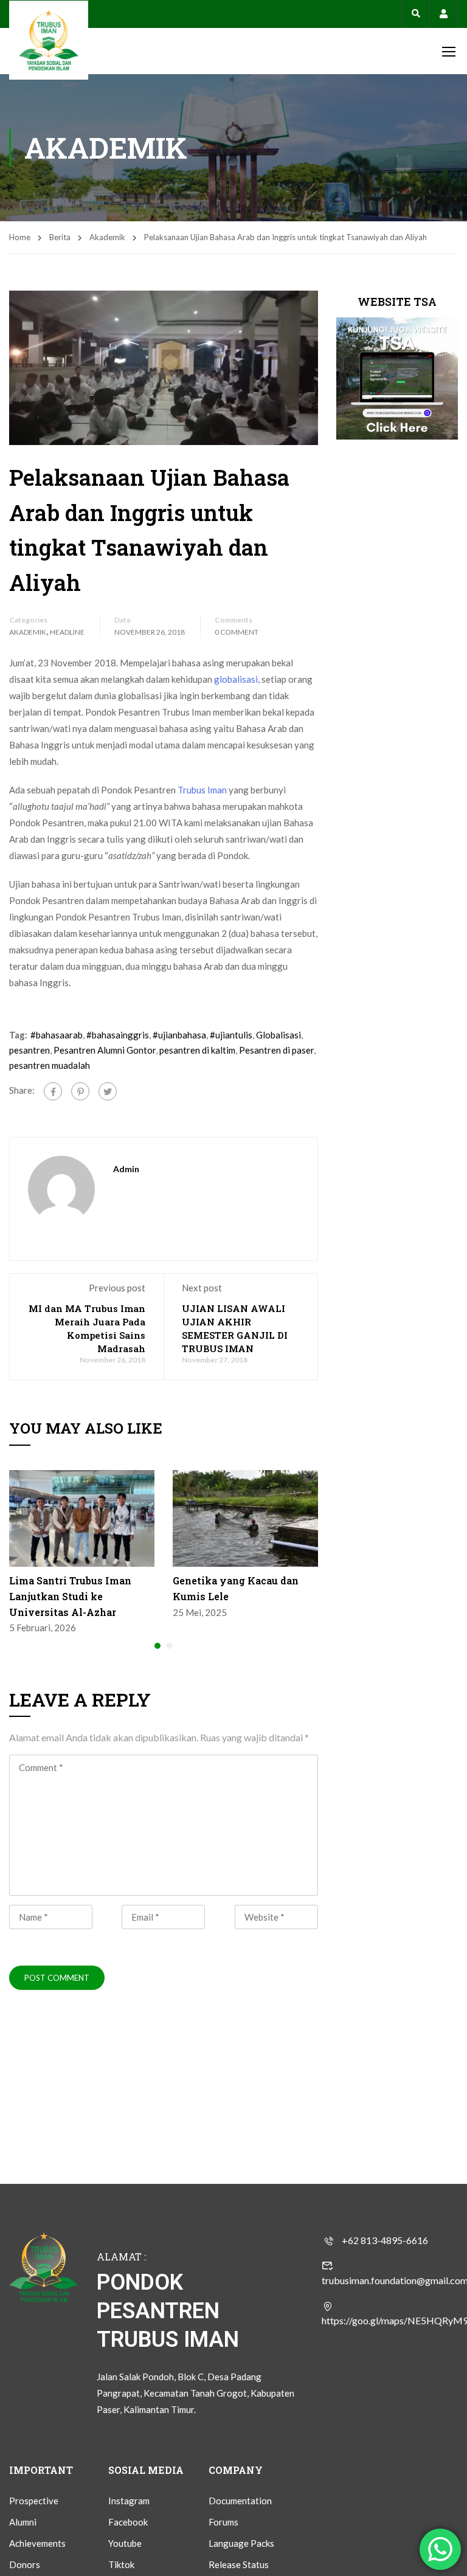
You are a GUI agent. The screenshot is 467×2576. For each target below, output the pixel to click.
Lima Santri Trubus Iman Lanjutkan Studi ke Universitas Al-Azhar (70, 1596)
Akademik (107, 237)
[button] (157, 1646)
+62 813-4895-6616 (385, 2240)
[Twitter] (108, 1091)
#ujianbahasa (179, 1035)
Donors (25, 2564)
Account (444, 14)
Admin (126, 1169)
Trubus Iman (202, 790)
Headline (67, 632)
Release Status (239, 2564)
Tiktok (121, 2564)
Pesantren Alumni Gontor (105, 1050)
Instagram (129, 2501)
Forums (223, 2522)
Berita (60, 237)
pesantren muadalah (50, 1065)
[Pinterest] (80, 1091)
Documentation (240, 2501)
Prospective (34, 2501)
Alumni (23, 2522)
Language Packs (241, 2543)
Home (20, 237)
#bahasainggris (118, 1035)
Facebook (128, 2522)
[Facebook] (53, 1091)
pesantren (29, 1050)
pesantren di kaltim (197, 1050)
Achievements (37, 2543)
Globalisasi (278, 1035)
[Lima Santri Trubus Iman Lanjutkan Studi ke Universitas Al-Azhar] (82, 1518)
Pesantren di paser (276, 1050)
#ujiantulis (231, 1035)
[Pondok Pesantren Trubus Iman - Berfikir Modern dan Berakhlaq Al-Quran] (49, 40)
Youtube (125, 2543)
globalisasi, (237, 679)
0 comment (237, 632)
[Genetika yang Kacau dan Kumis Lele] (245, 1518)
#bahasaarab (57, 1035)
